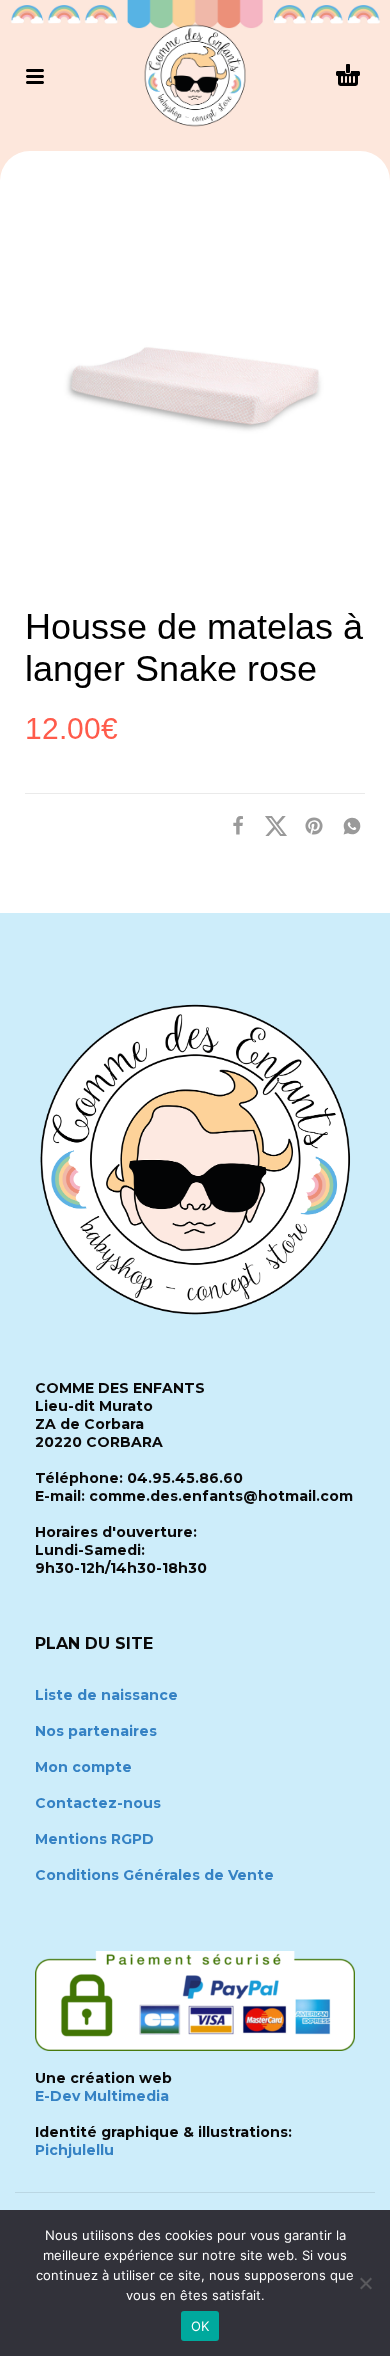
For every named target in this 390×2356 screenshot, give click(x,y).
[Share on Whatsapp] (346, 825)
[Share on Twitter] (270, 825)
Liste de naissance (106, 1695)
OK (200, 2326)
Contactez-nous (98, 1803)
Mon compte (83, 1767)
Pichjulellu (74, 2150)
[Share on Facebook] (232, 825)
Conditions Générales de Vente (154, 1875)
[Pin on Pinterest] (308, 825)
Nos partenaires (96, 1731)
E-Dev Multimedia (102, 2096)
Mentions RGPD (94, 1839)
